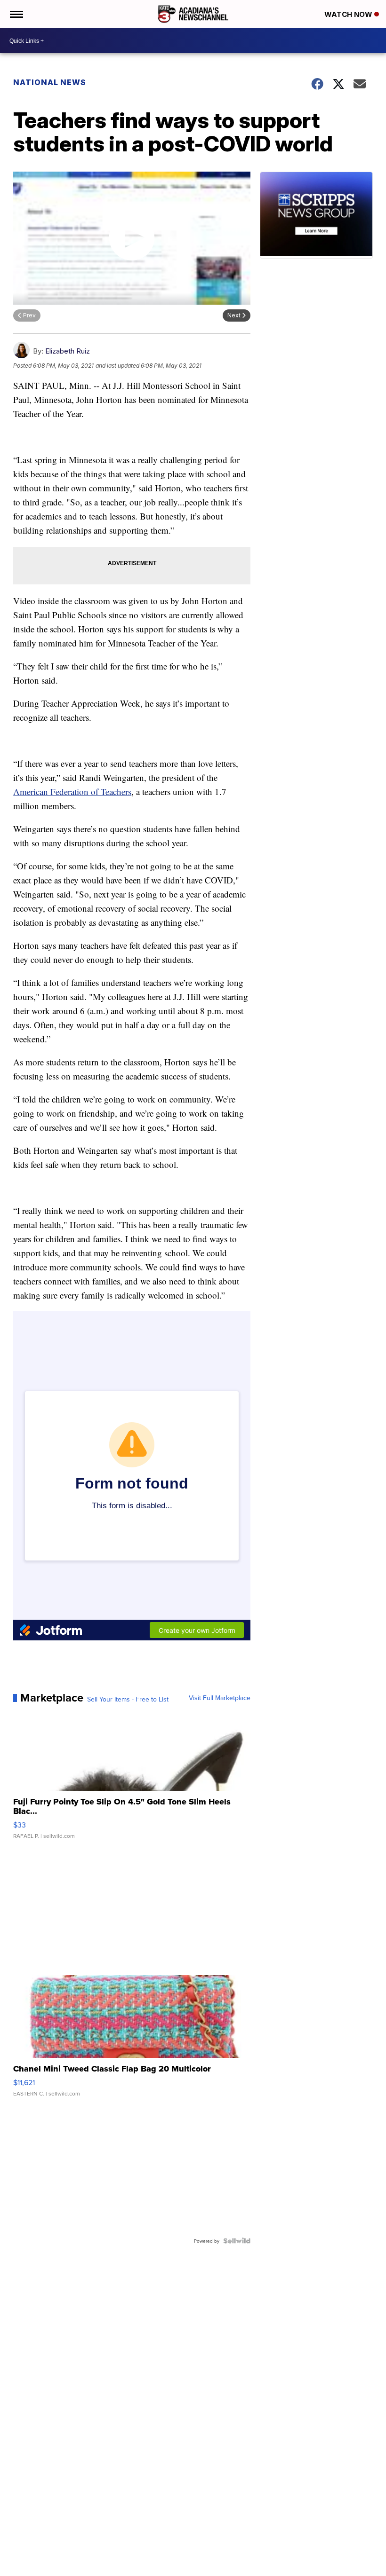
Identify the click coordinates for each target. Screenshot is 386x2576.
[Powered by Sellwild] (237, 2241)
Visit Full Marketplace (220, 1698)
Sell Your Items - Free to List (128, 1699)
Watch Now (349, 14)
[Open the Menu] (16, 14)
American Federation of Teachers (72, 792)
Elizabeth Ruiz (68, 351)
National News (50, 82)
